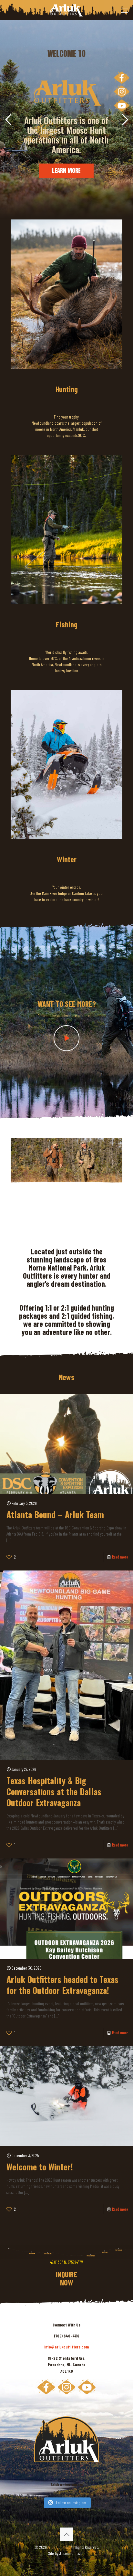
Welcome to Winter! (40, 2167)
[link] (66, 294)
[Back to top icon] (66, 2534)
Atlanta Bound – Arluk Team (55, 1514)
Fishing (67, 624)
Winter (67, 859)
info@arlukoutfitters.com (66, 2347)
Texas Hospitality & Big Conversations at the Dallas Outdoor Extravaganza (54, 1791)
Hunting (67, 389)
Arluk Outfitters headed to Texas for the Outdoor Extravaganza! (62, 1985)
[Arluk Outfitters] (66, 10)
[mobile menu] (124, 10)
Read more (120, 1557)
